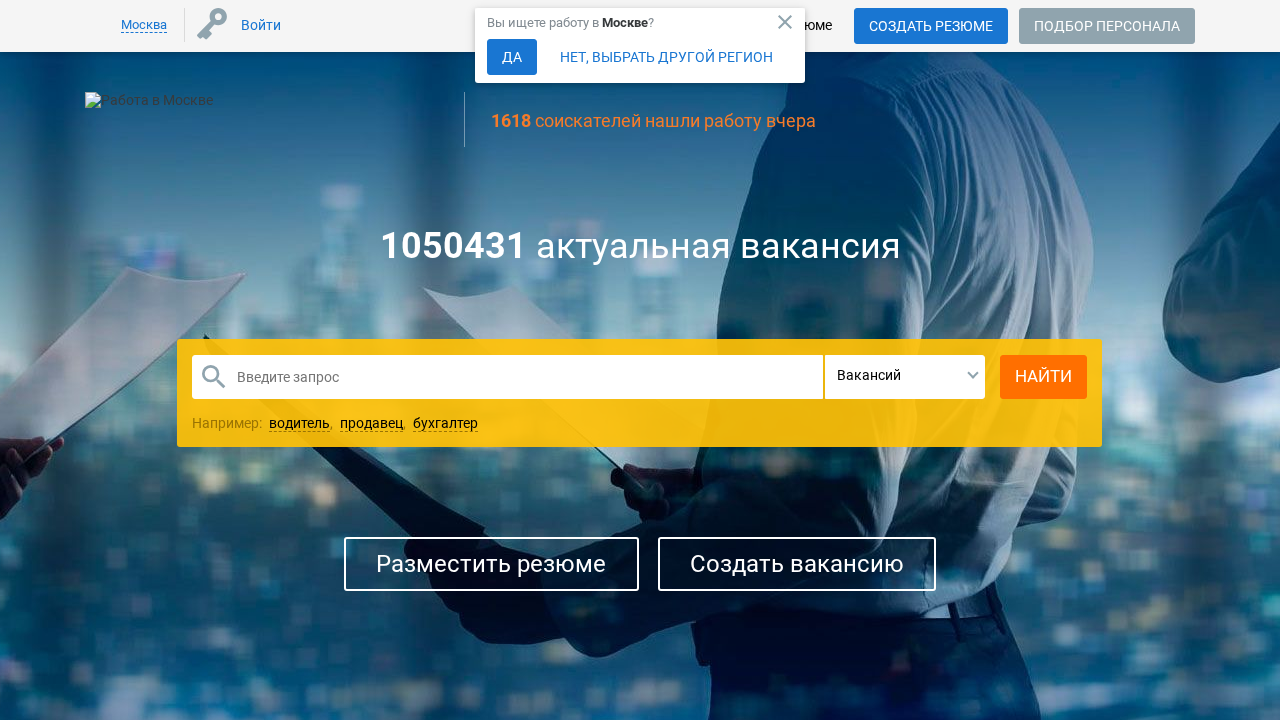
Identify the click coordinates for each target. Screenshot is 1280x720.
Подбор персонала (1107, 26)
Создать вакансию (797, 564)
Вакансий (869, 375)
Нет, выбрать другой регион (666, 57)
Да (512, 57)
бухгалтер (445, 423)
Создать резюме (931, 26)
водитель (299, 423)
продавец (371, 423)
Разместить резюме (491, 564)
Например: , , (335, 423)
